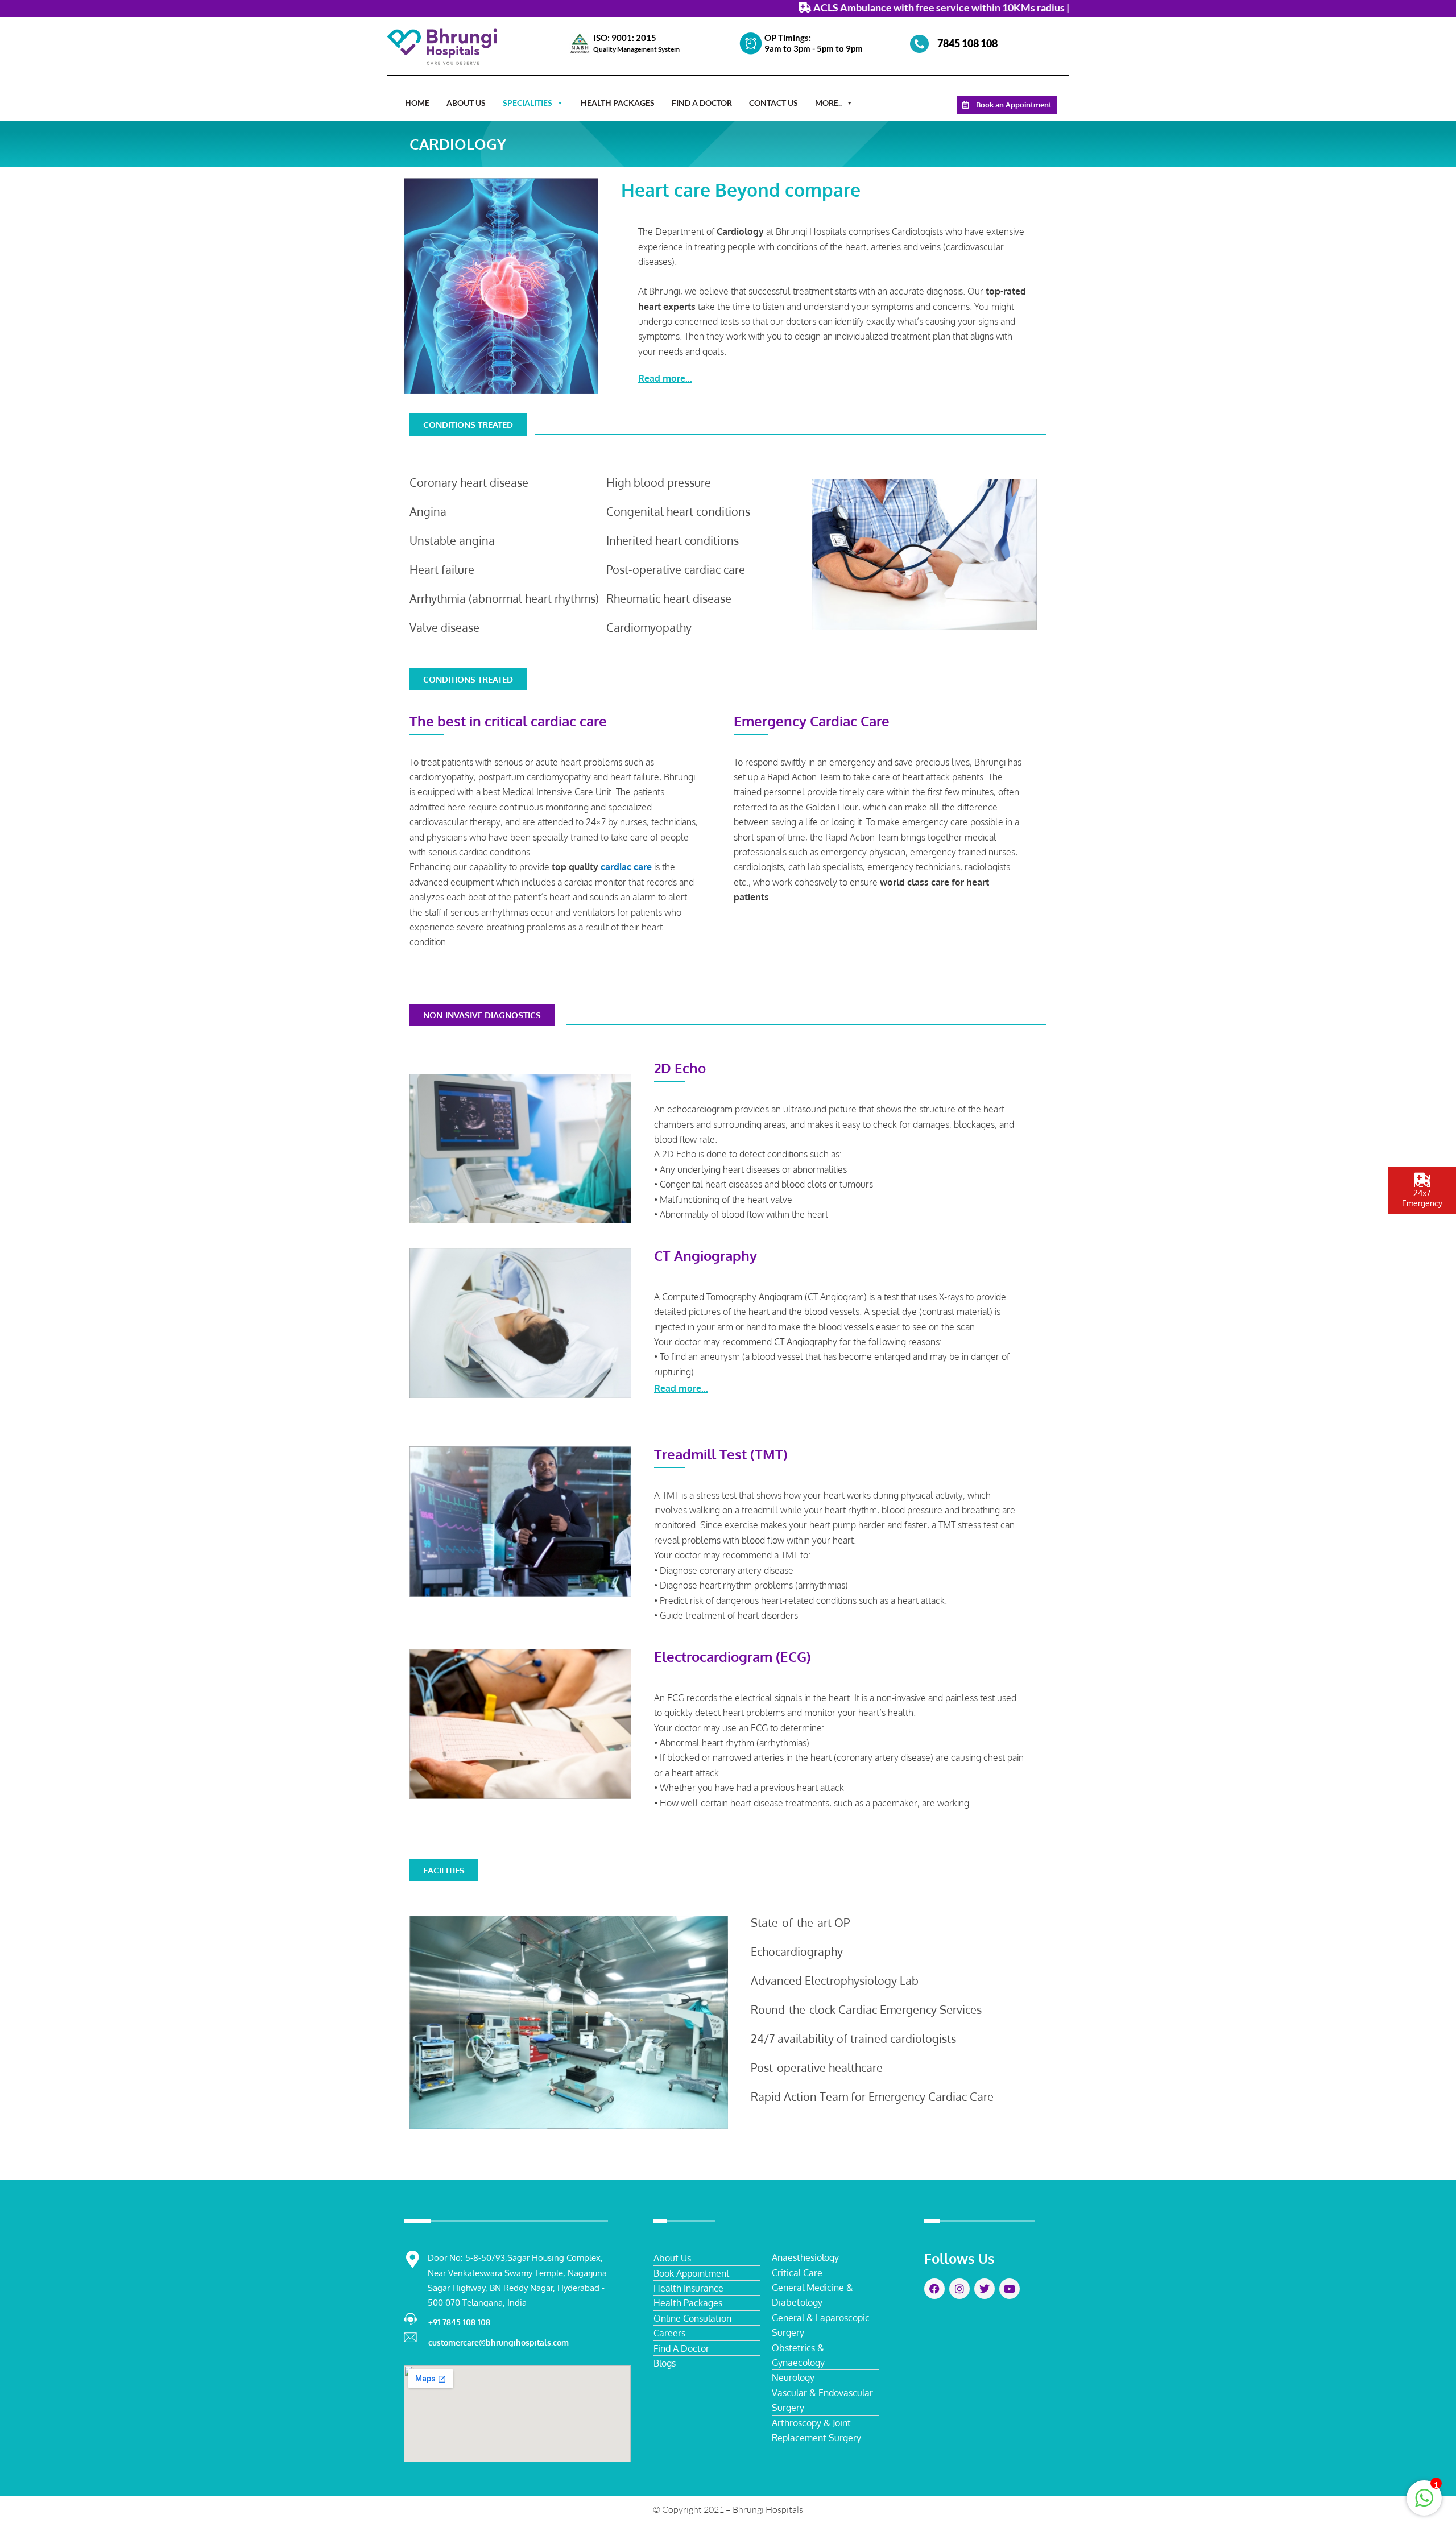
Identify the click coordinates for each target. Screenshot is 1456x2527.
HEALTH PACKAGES (618, 103)
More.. (828, 103)
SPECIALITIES (528, 103)
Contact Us (773, 103)
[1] (1424, 2503)
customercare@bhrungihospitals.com (499, 2342)
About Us (466, 103)
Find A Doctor (702, 103)
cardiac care (626, 867)
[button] (845, 379)
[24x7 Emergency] (1422, 1179)
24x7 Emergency (1422, 1198)
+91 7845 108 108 (459, 2322)
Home (417, 103)
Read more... (665, 378)
